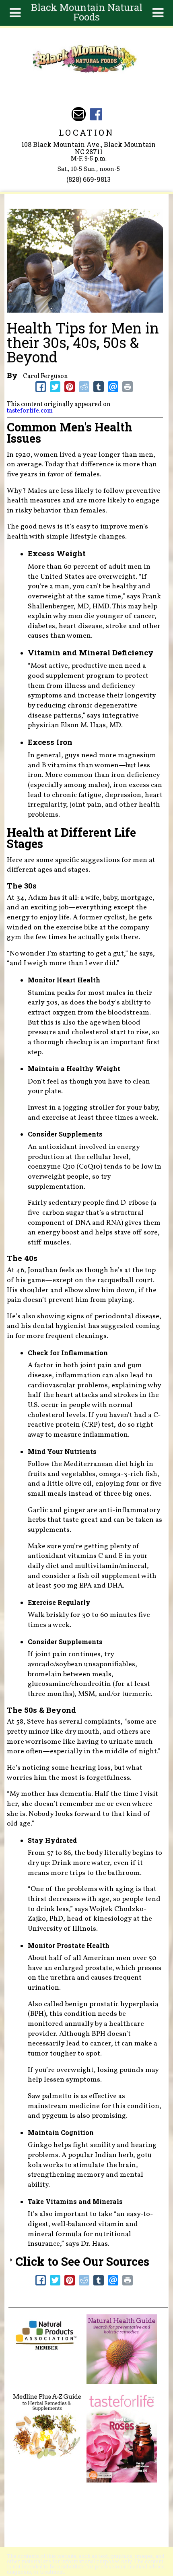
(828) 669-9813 (89, 179)
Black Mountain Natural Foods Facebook (96, 114)
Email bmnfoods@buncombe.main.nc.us (79, 114)
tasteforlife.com (30, 411)
